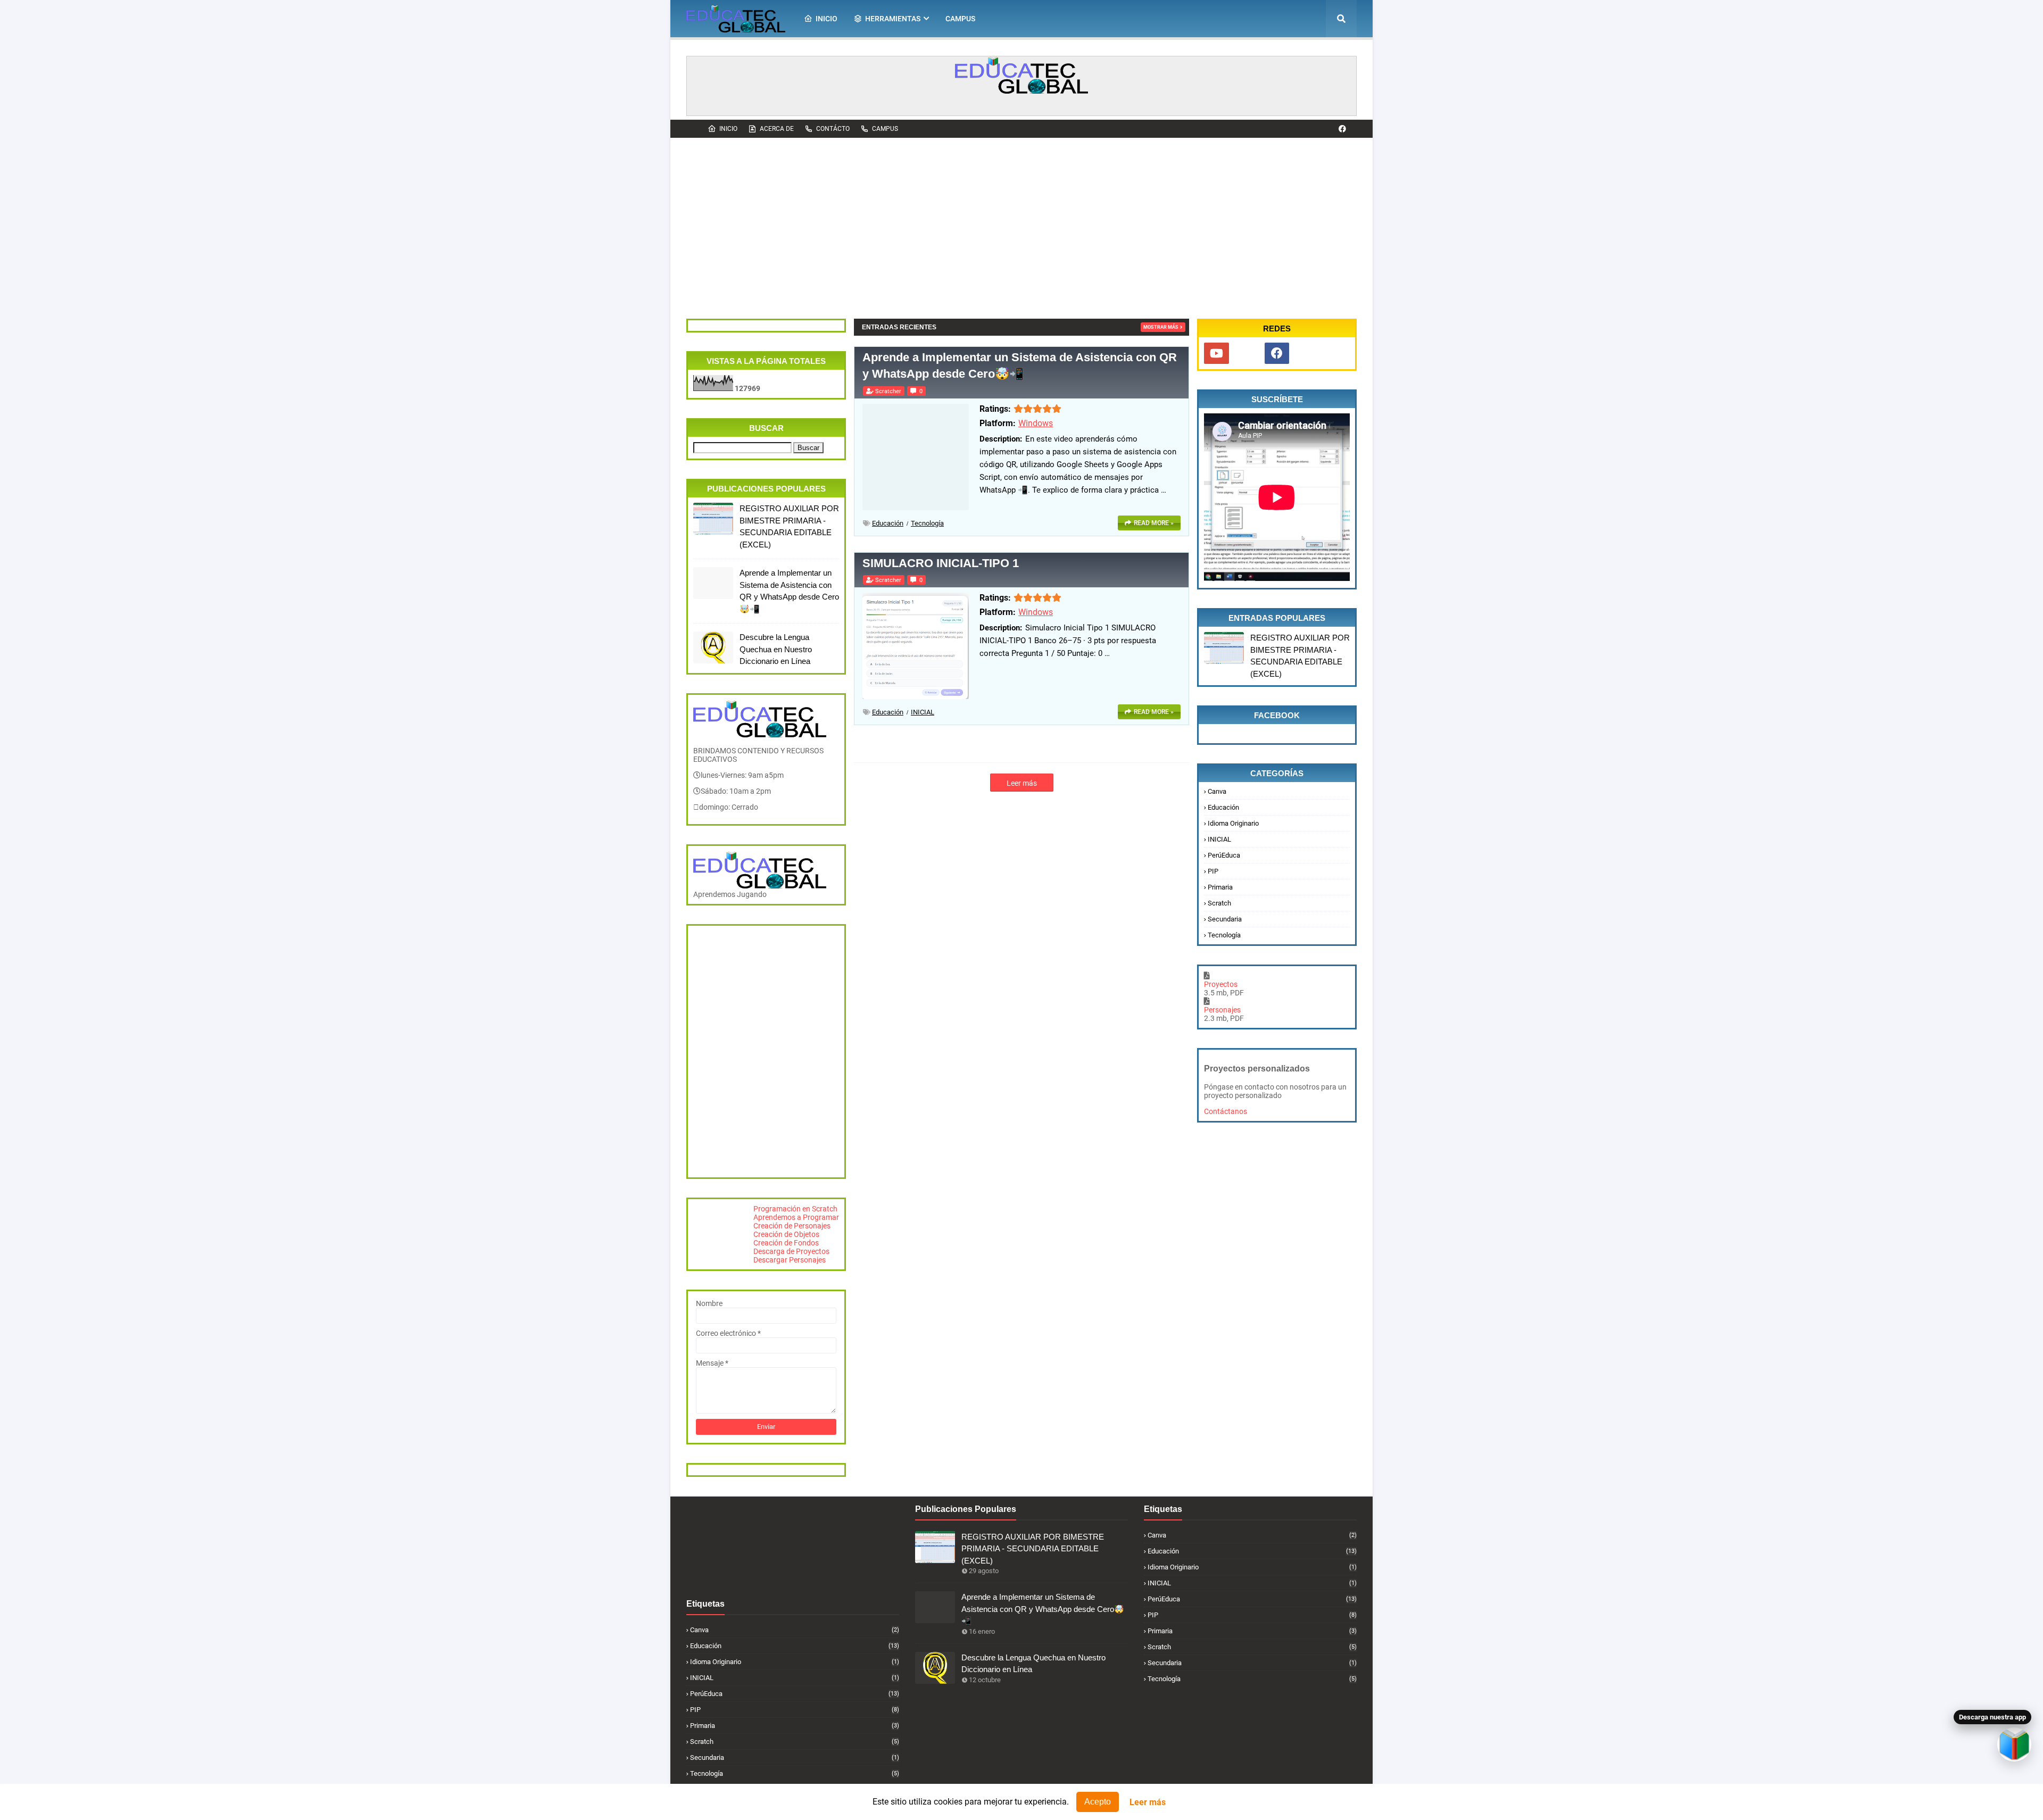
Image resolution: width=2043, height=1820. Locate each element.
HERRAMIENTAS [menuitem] (893, 19)
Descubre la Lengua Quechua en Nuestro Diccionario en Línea (776, 649)
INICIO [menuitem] (827, 19)
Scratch (1219, 903)
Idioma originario (1233, 823)
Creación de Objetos (786, 1234)
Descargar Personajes (790, 1260)
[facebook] (1342, 129)
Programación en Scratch (795, 1209)
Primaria (1220, 887)
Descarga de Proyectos (791, 1251)
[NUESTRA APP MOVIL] (1247, 353)
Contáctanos (1226, 1111)
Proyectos (1221, 984)
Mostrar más (1161, 327)
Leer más (1148, 1802)
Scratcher (888, 391)
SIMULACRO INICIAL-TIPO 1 (941, 563)
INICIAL (923, 712)
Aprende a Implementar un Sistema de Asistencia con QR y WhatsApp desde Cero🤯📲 (789, 591)
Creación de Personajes (792, 1226)
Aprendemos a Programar (796, 1217)
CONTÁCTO (833, 129)
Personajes (1222, 1010)
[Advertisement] (1021, 218)
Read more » (1154, 523)
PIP (1213, 871)
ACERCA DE (777, 129)
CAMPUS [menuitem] (960, 19)
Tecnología (927, 523)
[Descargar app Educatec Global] (2014, 1744)
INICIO (728, 129)
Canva (1217, 791)
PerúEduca (1224, 855)
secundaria (1225, 919)
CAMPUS (885, 129)
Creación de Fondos (786, 1243)
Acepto (1098, 1802)
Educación (888, 523)
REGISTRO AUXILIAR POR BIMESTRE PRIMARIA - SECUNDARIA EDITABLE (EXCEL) (789, 526)
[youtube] (1216, 353)
